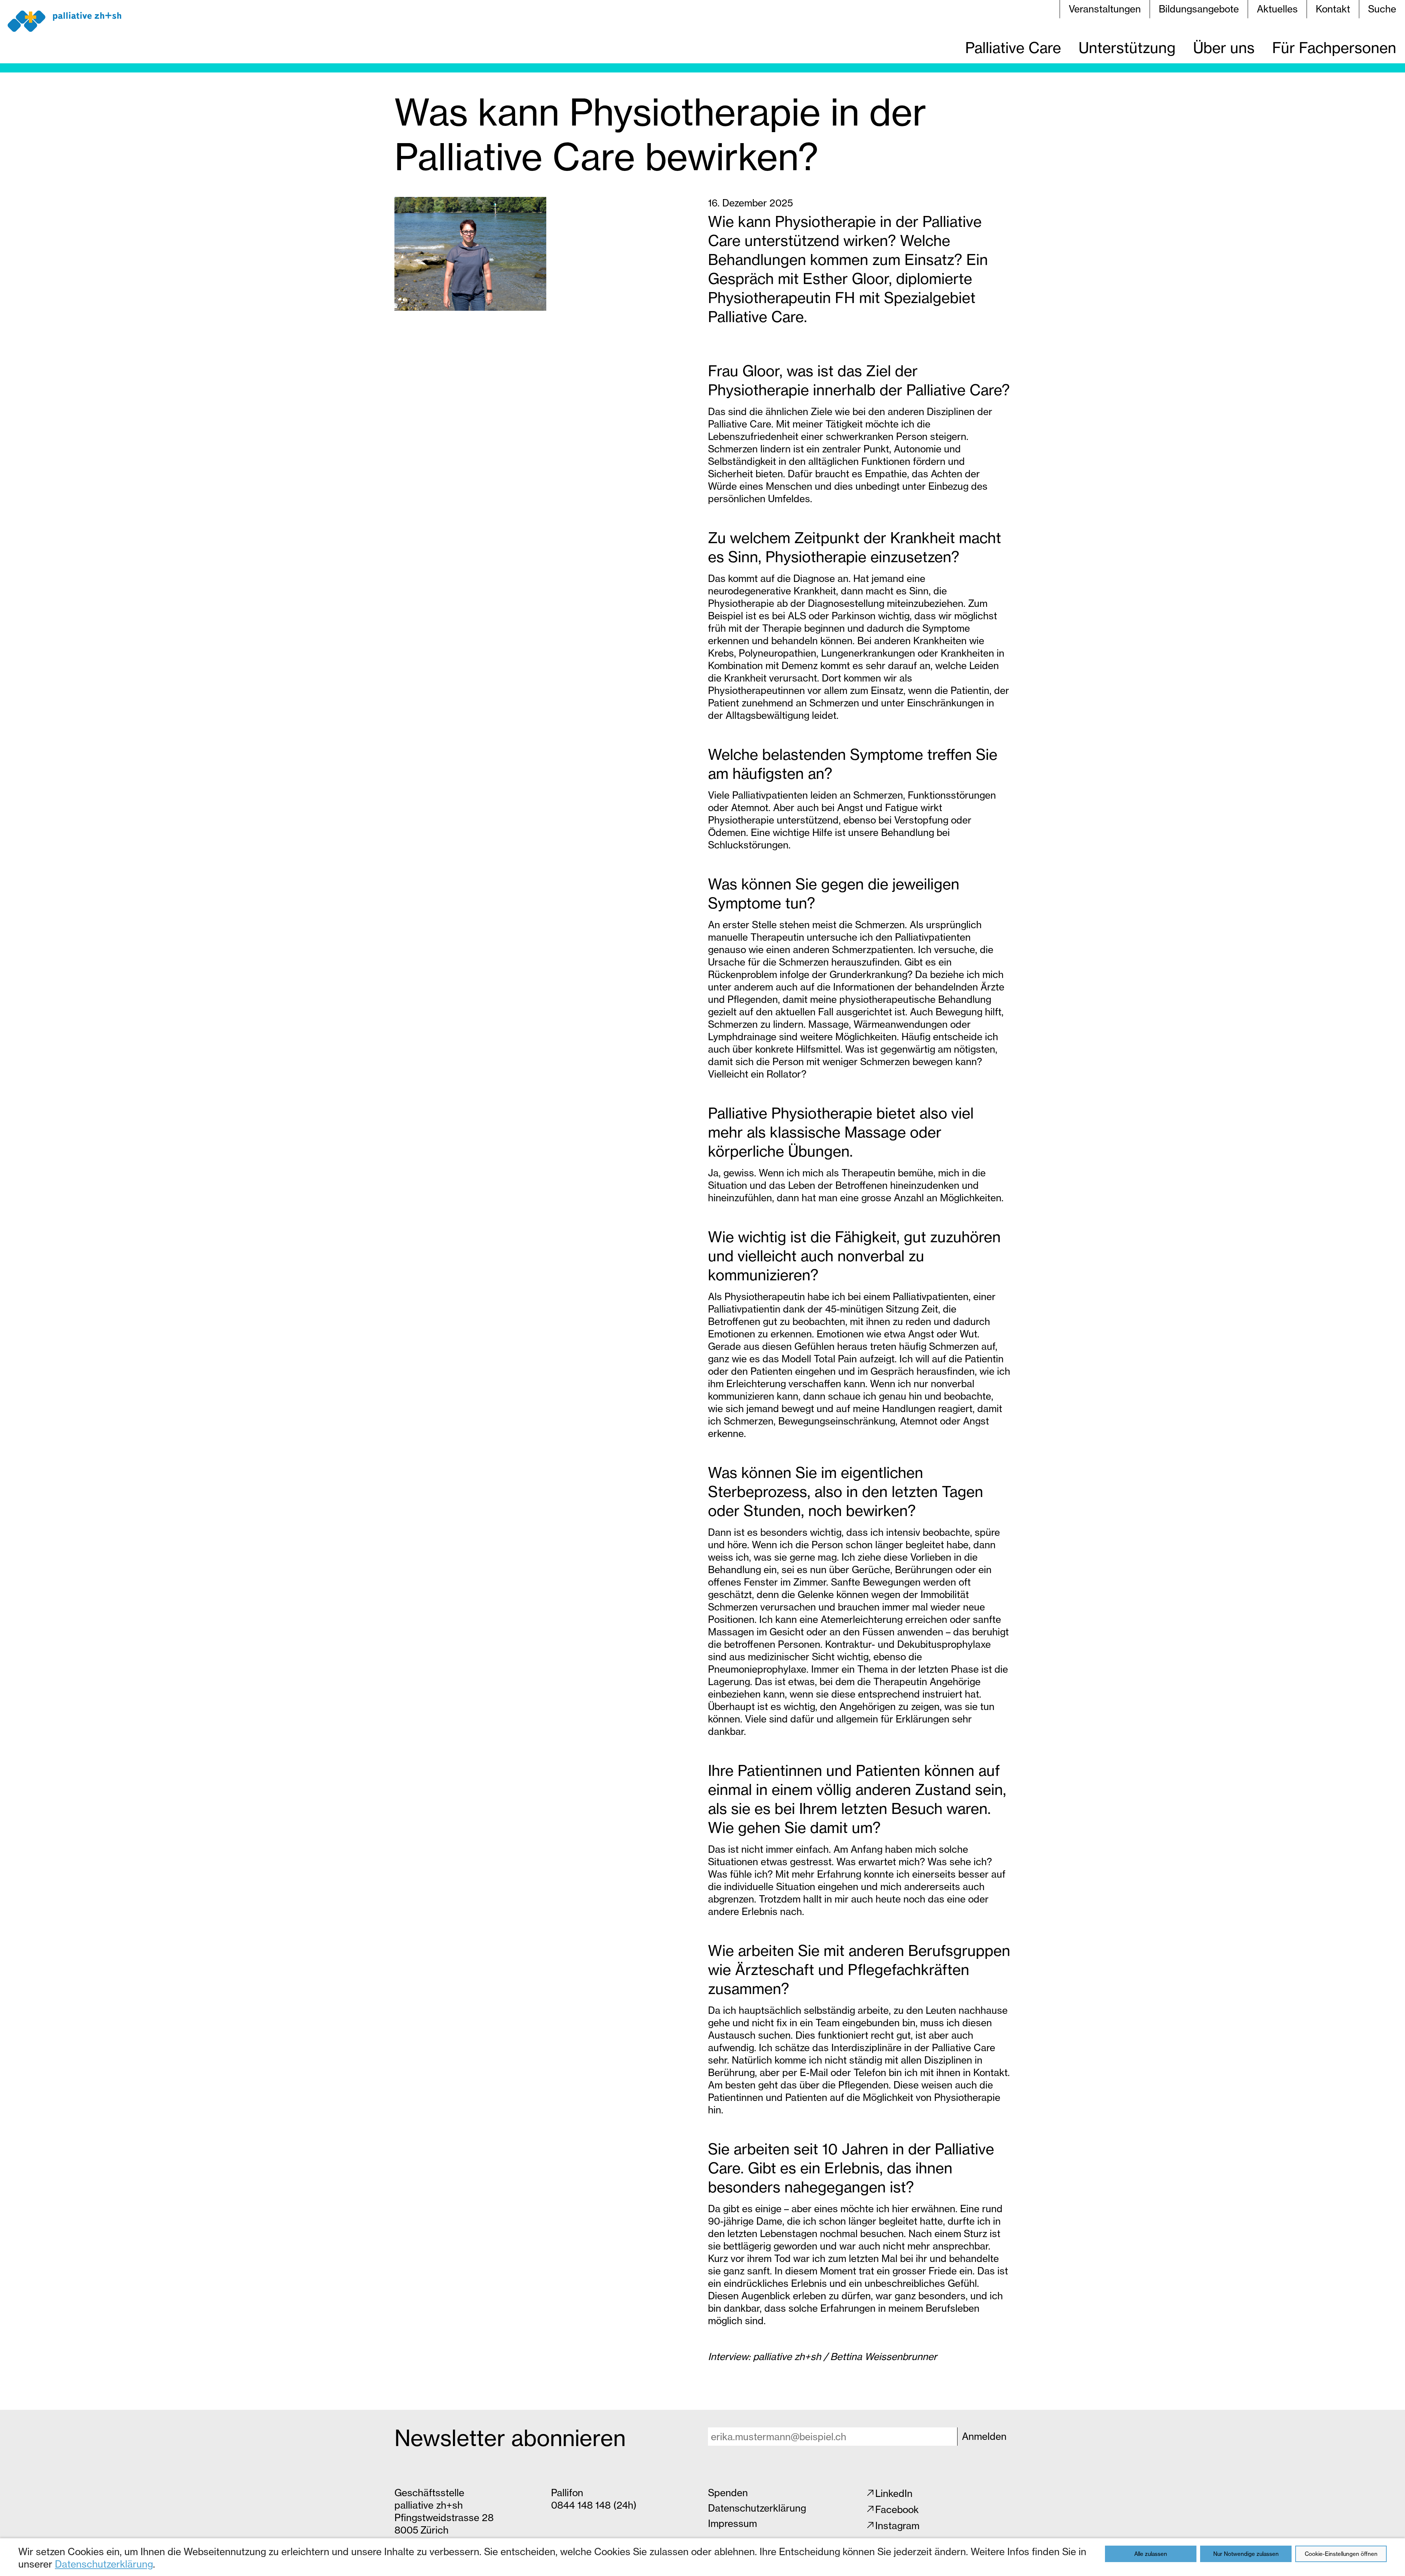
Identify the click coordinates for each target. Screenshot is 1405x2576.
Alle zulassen (1151, 2554)
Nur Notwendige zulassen (1246, 2554)
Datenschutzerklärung (104, 2564)
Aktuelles (1277, 9)
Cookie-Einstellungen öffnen (1341, 2554)
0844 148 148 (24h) (594, 2505)
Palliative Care (1013, 48)
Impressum (733, 2523)
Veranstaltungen (1105, 9)
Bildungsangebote (1199, 9)
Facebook (897, 2510)
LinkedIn (894, 2493)
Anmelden (984, 2436)
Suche (1382, 9)
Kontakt (1333, 9)
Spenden (728, 2493)
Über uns (1224, 48)
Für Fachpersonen (1334, 48)
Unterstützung (1127, 48)
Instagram (897, 2526)
